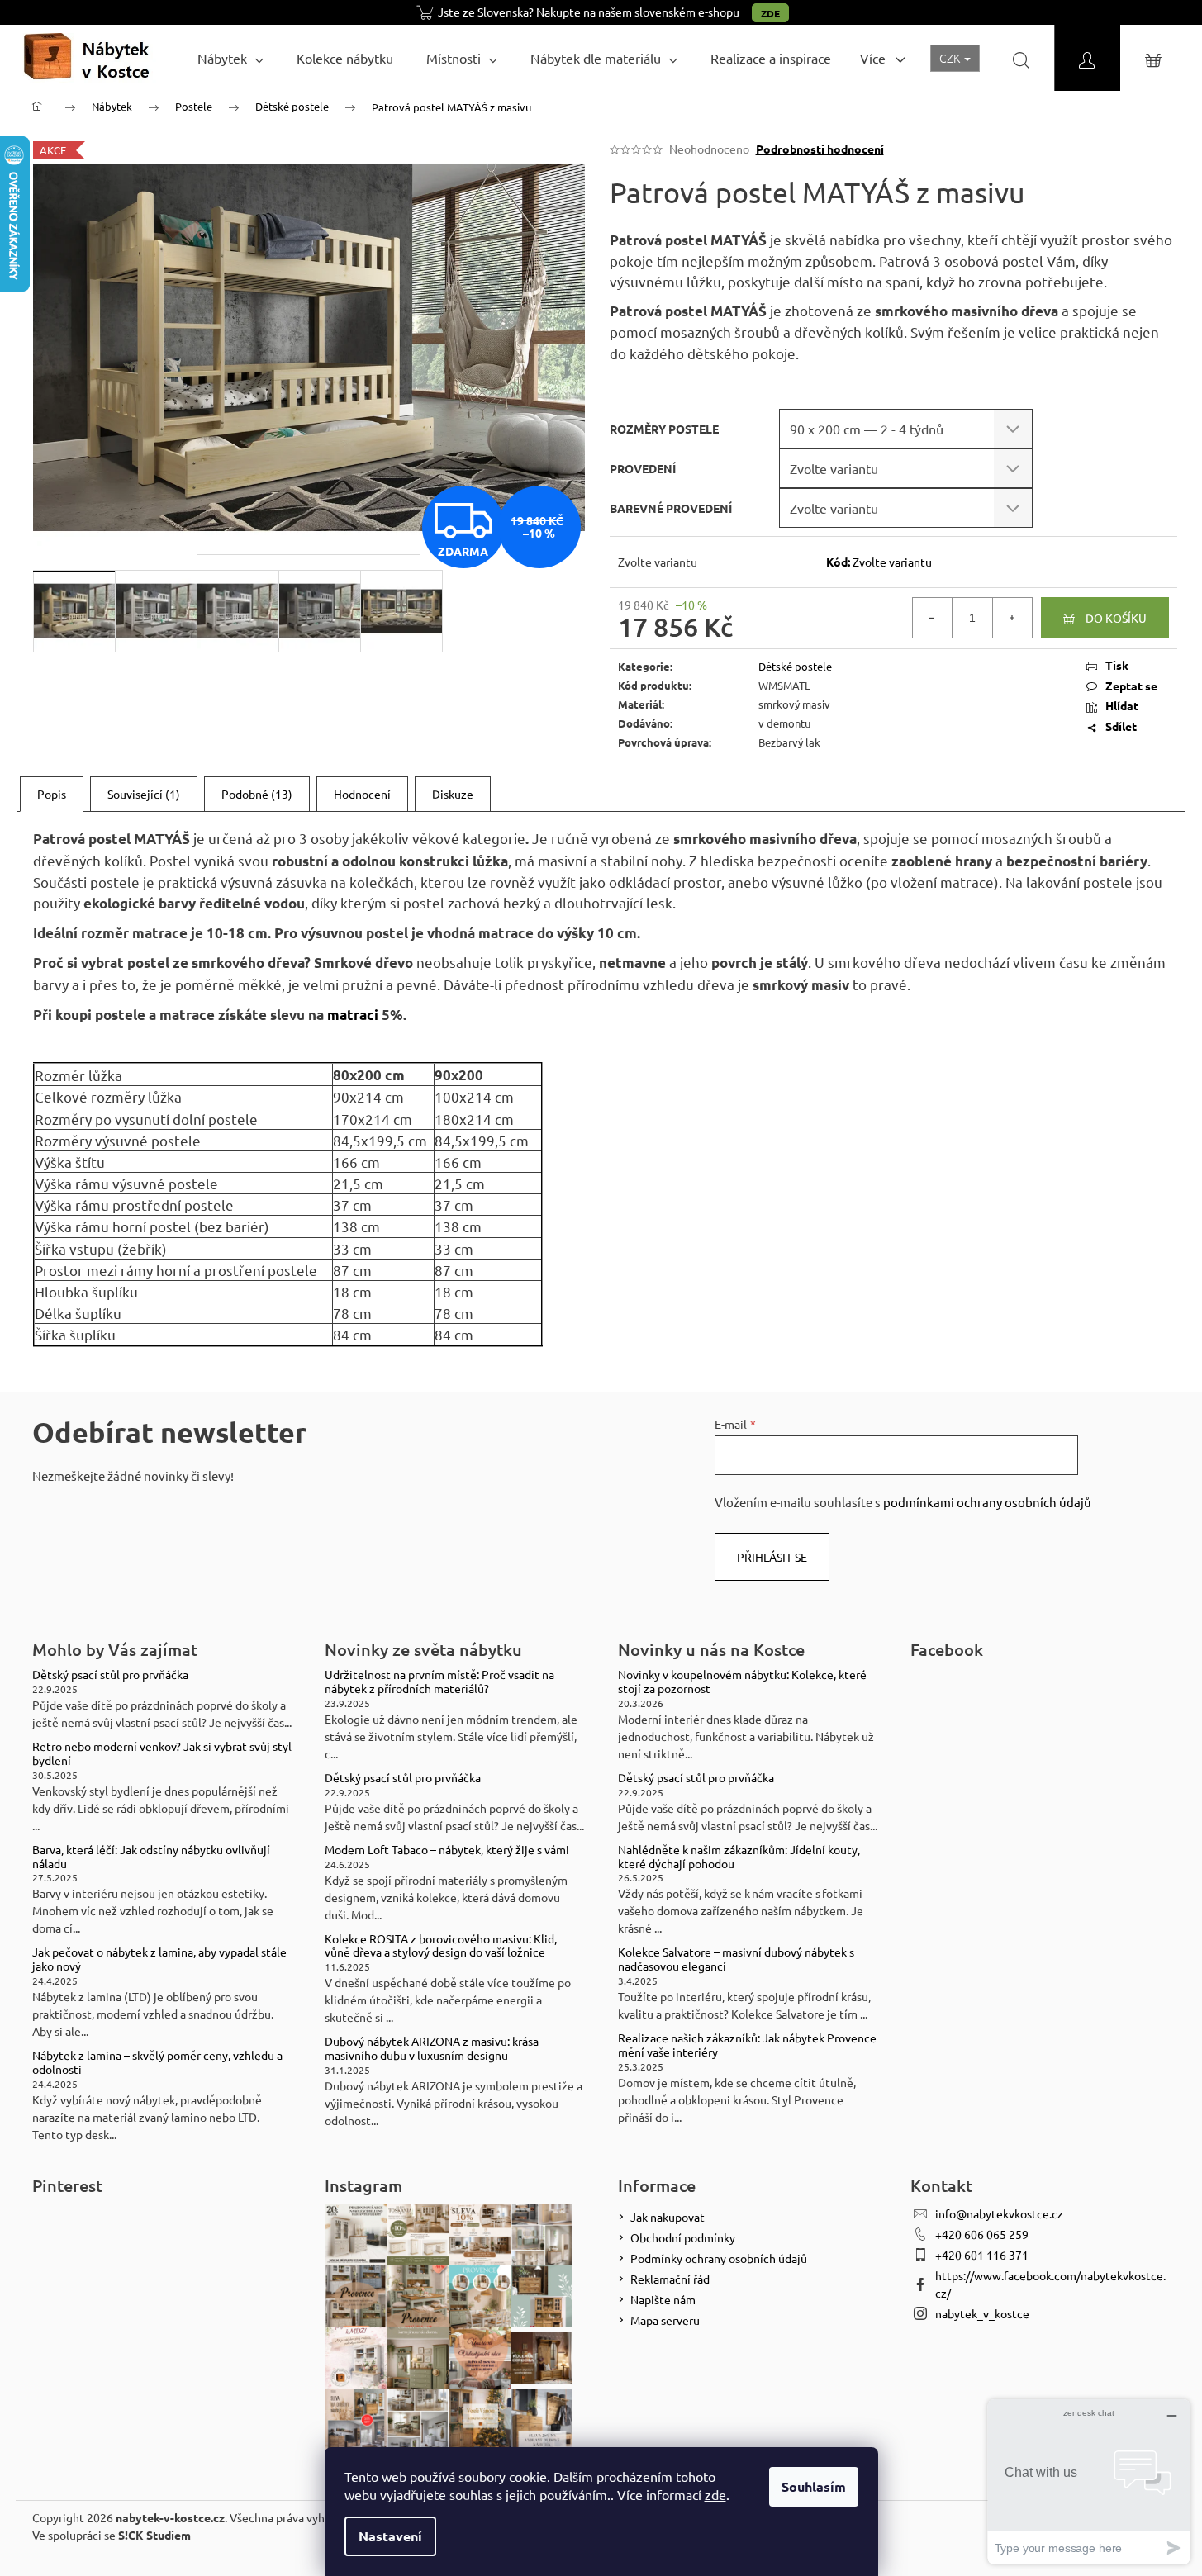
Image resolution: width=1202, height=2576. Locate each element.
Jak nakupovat (668, 2217)
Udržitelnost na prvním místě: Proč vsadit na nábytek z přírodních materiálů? (439, 1682)
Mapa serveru (665, 2320)
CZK (951, 58)
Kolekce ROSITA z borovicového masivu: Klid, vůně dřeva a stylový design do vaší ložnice (441, 1946)
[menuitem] (230, 58)
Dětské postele (795, 666)
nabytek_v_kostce (982, 2313)
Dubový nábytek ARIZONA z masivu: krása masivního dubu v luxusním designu (432, 2048)
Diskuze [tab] (453, 794)
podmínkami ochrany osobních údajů (987, 1502)
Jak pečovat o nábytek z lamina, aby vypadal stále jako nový (159, 1959)
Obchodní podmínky (683, 2237)
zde (715, 2494)
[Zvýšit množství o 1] (1012, 618)
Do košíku (1116, 618)
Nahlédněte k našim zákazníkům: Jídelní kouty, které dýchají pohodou (739, 1857)
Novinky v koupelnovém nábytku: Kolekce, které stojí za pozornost (742, 1682)
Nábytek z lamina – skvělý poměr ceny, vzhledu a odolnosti (157, 2062)
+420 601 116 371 (982, 2255)
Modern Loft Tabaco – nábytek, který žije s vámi (447, 1850)
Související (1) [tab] (144, 794)
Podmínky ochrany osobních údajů (719, 2258)
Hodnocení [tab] (362, 794)
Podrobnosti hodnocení (820, 149)
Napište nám (663, 2299)
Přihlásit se (772, 1557)
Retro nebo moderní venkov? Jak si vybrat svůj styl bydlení (162, 1753)
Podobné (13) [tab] (257, 794)
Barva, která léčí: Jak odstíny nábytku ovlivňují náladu (151, 1857)
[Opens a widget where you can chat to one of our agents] (1089, 2481)
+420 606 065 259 (982, 2234)
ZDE (770, 13)
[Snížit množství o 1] (933, 618)
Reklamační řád (670, 2279)
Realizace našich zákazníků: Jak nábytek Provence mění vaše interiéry (747, 2045)
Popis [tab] (52, 794)
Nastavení (390, 2536)
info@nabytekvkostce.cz (999, 2213)
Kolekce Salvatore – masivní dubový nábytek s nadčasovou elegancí (736, 1959)
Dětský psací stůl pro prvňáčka (110, 1675)
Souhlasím (814, 2486)
